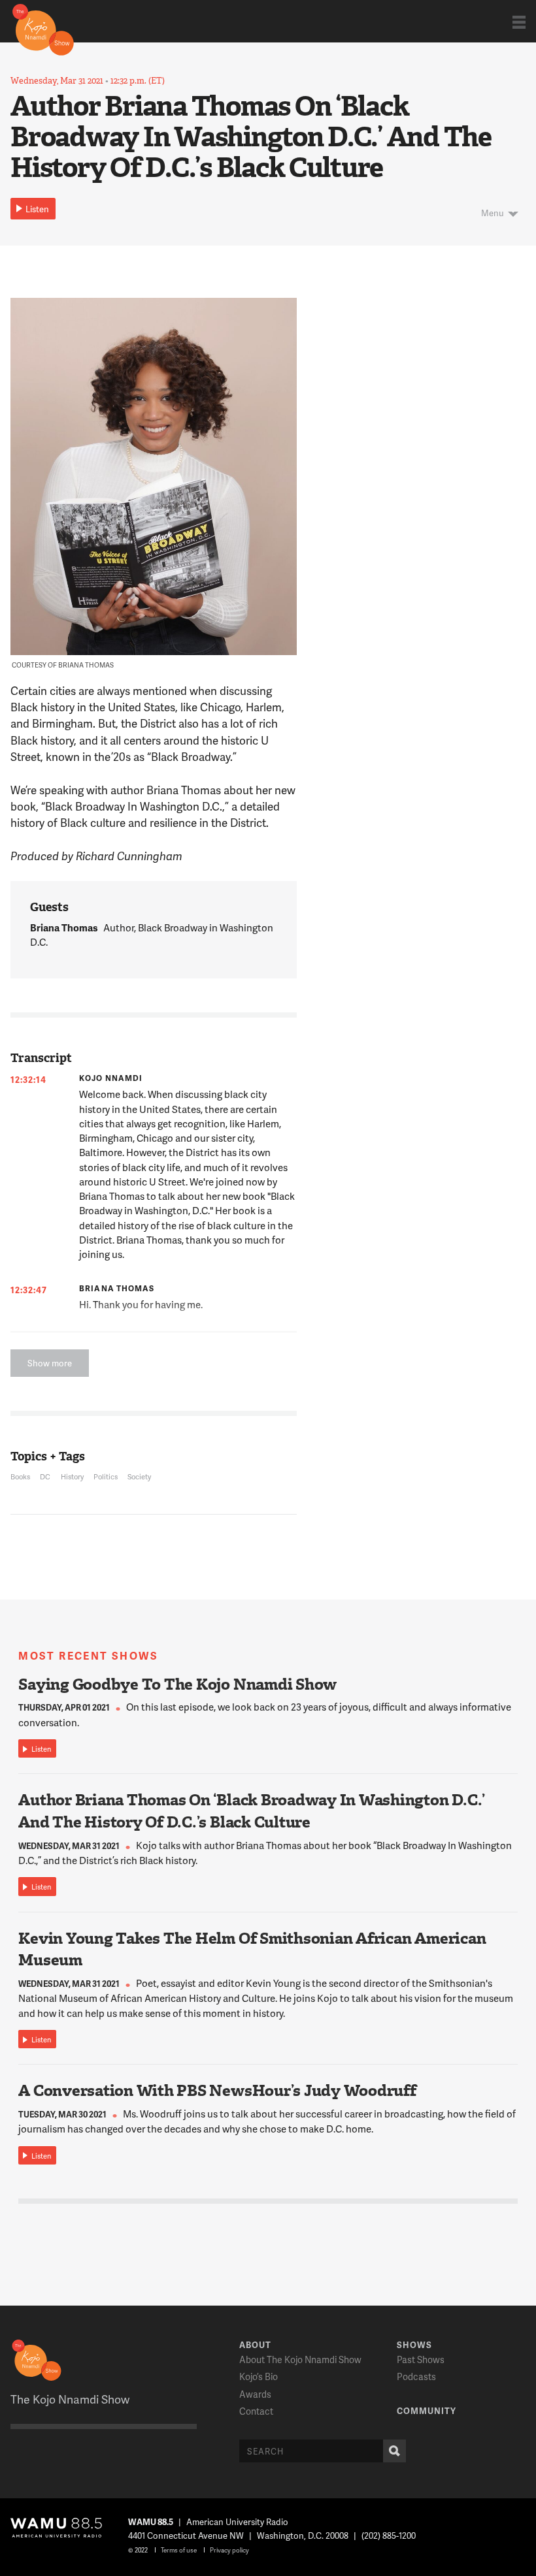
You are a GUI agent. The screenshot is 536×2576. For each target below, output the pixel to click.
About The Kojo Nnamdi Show (300, 2359)
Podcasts (416, 2376)
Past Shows (421, 2359)
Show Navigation (519, 22)
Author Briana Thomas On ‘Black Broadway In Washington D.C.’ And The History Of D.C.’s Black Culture (252, 1811)
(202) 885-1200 (389, 2536)
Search (394, 2451)
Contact (256, 2411)
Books (20, 1476)
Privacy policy (229, 2550)
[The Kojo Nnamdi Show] (43, 29)
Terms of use (179, 2550)
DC (45, 1476)
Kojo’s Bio (259, 2376)
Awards (255, 2394)
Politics (106, 1476)
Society (139, 1476)
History (72, 1476)
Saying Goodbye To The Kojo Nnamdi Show (177, 1684)
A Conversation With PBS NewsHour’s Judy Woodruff (217, 2091)
